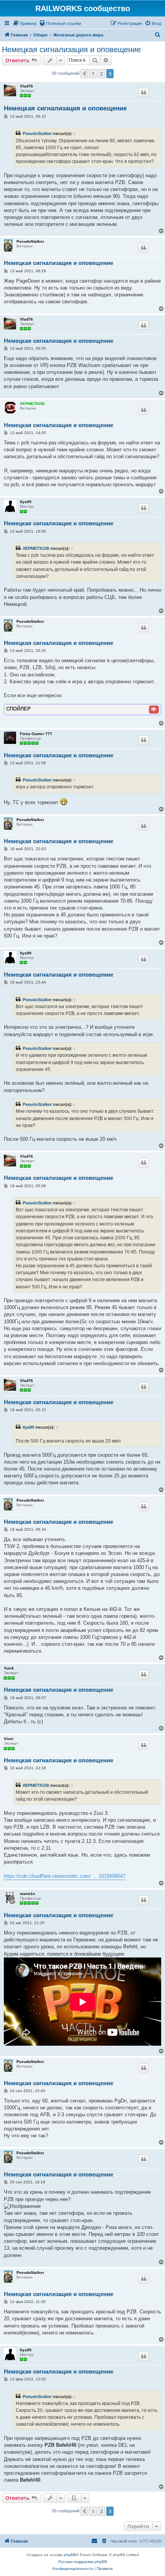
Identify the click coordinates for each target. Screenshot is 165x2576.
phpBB (70, 2555)
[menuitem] (25, 23)
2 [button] (101, 74)
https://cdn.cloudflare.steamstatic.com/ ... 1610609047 (65, 1876)
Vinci (9, 1739)
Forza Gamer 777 (36, 734)
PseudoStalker (37, 133)
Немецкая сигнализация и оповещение (71, 49)
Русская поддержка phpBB (83, 2562)
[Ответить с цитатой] (144, 92)
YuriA (9, 1668)
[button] (84, 74)
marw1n (27, 1894)
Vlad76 (26, 86)
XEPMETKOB (32, 404)
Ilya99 (26, 502)
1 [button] (93, 74)
